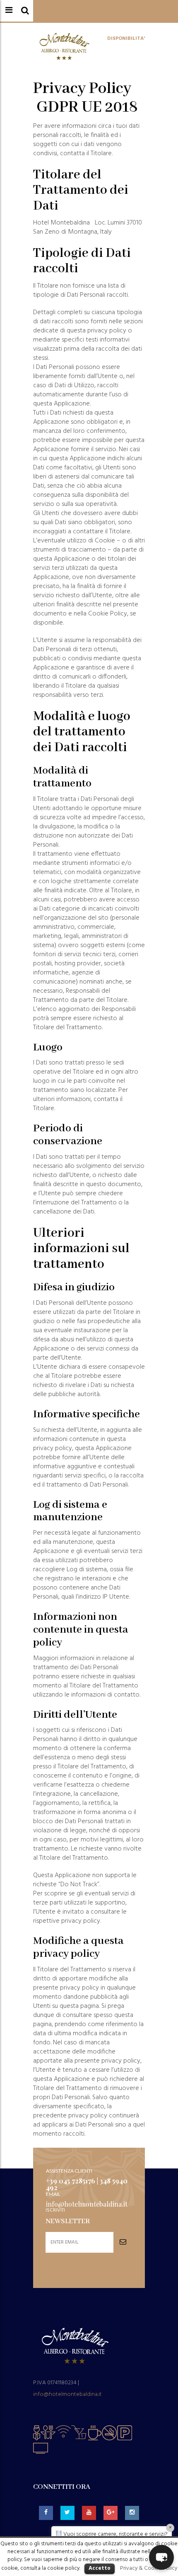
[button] (161, 2557)
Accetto (100, 2568)
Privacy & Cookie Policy (149, 2568)
